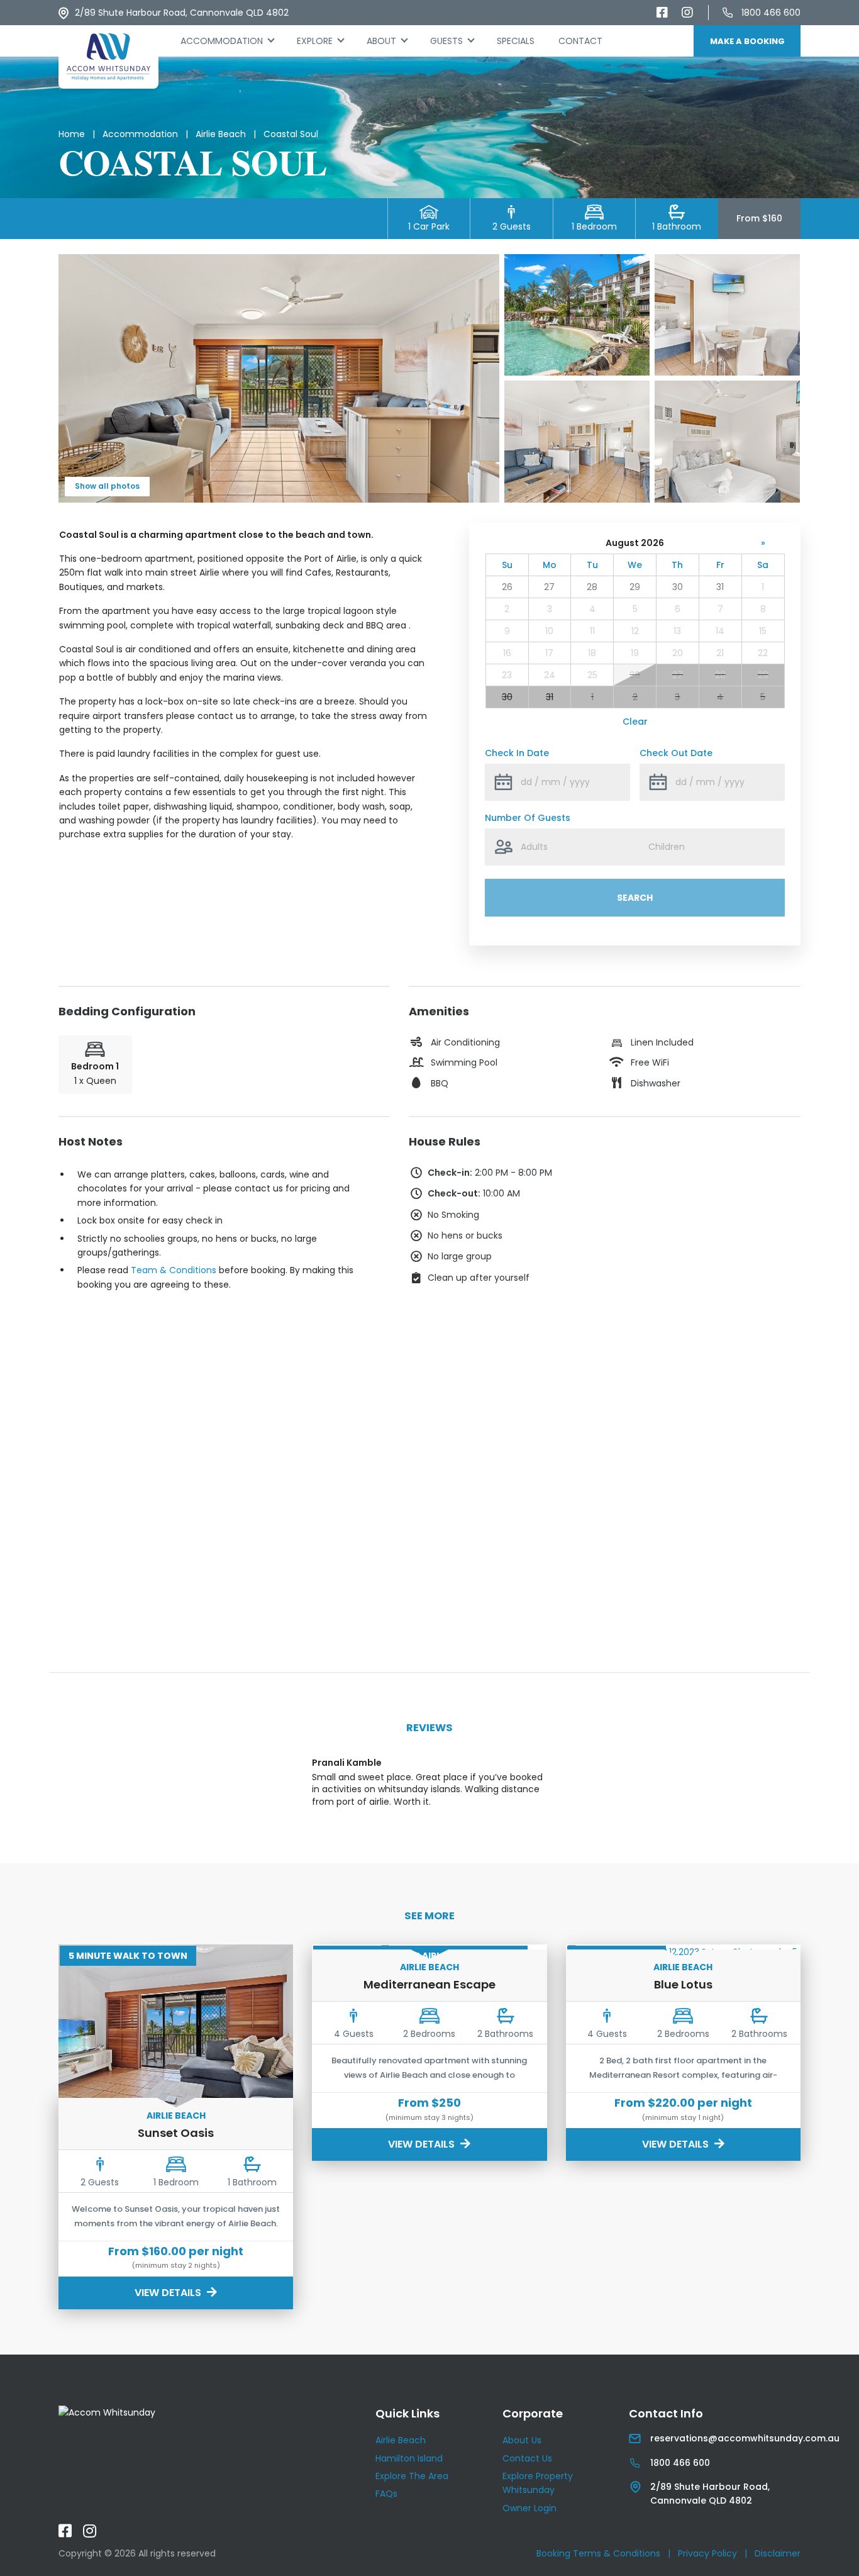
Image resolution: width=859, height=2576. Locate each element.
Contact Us (527, 2458)
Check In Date (517, 753)
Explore (315, 41)
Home (72, 134)
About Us (522, 2440)
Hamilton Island (409, 2458)
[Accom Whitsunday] (108, 57)
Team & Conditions (174, 1270)
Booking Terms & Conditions (598, 2553)
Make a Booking (747, 41)
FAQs (386, 2494)
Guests (446, 41)
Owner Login (529, 2508)
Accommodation (222, 41)
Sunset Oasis (176, 2133)
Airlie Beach (221, 134)
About (381, 41)
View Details (169, 2293)
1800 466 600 (771, 13)
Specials (516, 41)
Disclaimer (778, 2553)
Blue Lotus (683, 1984)
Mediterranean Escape (429, 1984)
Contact (580, 41)
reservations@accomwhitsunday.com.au (745, 2438)
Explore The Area (412, 2476)
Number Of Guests (528, 818)
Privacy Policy (707, 2553)
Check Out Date (676, 753)
